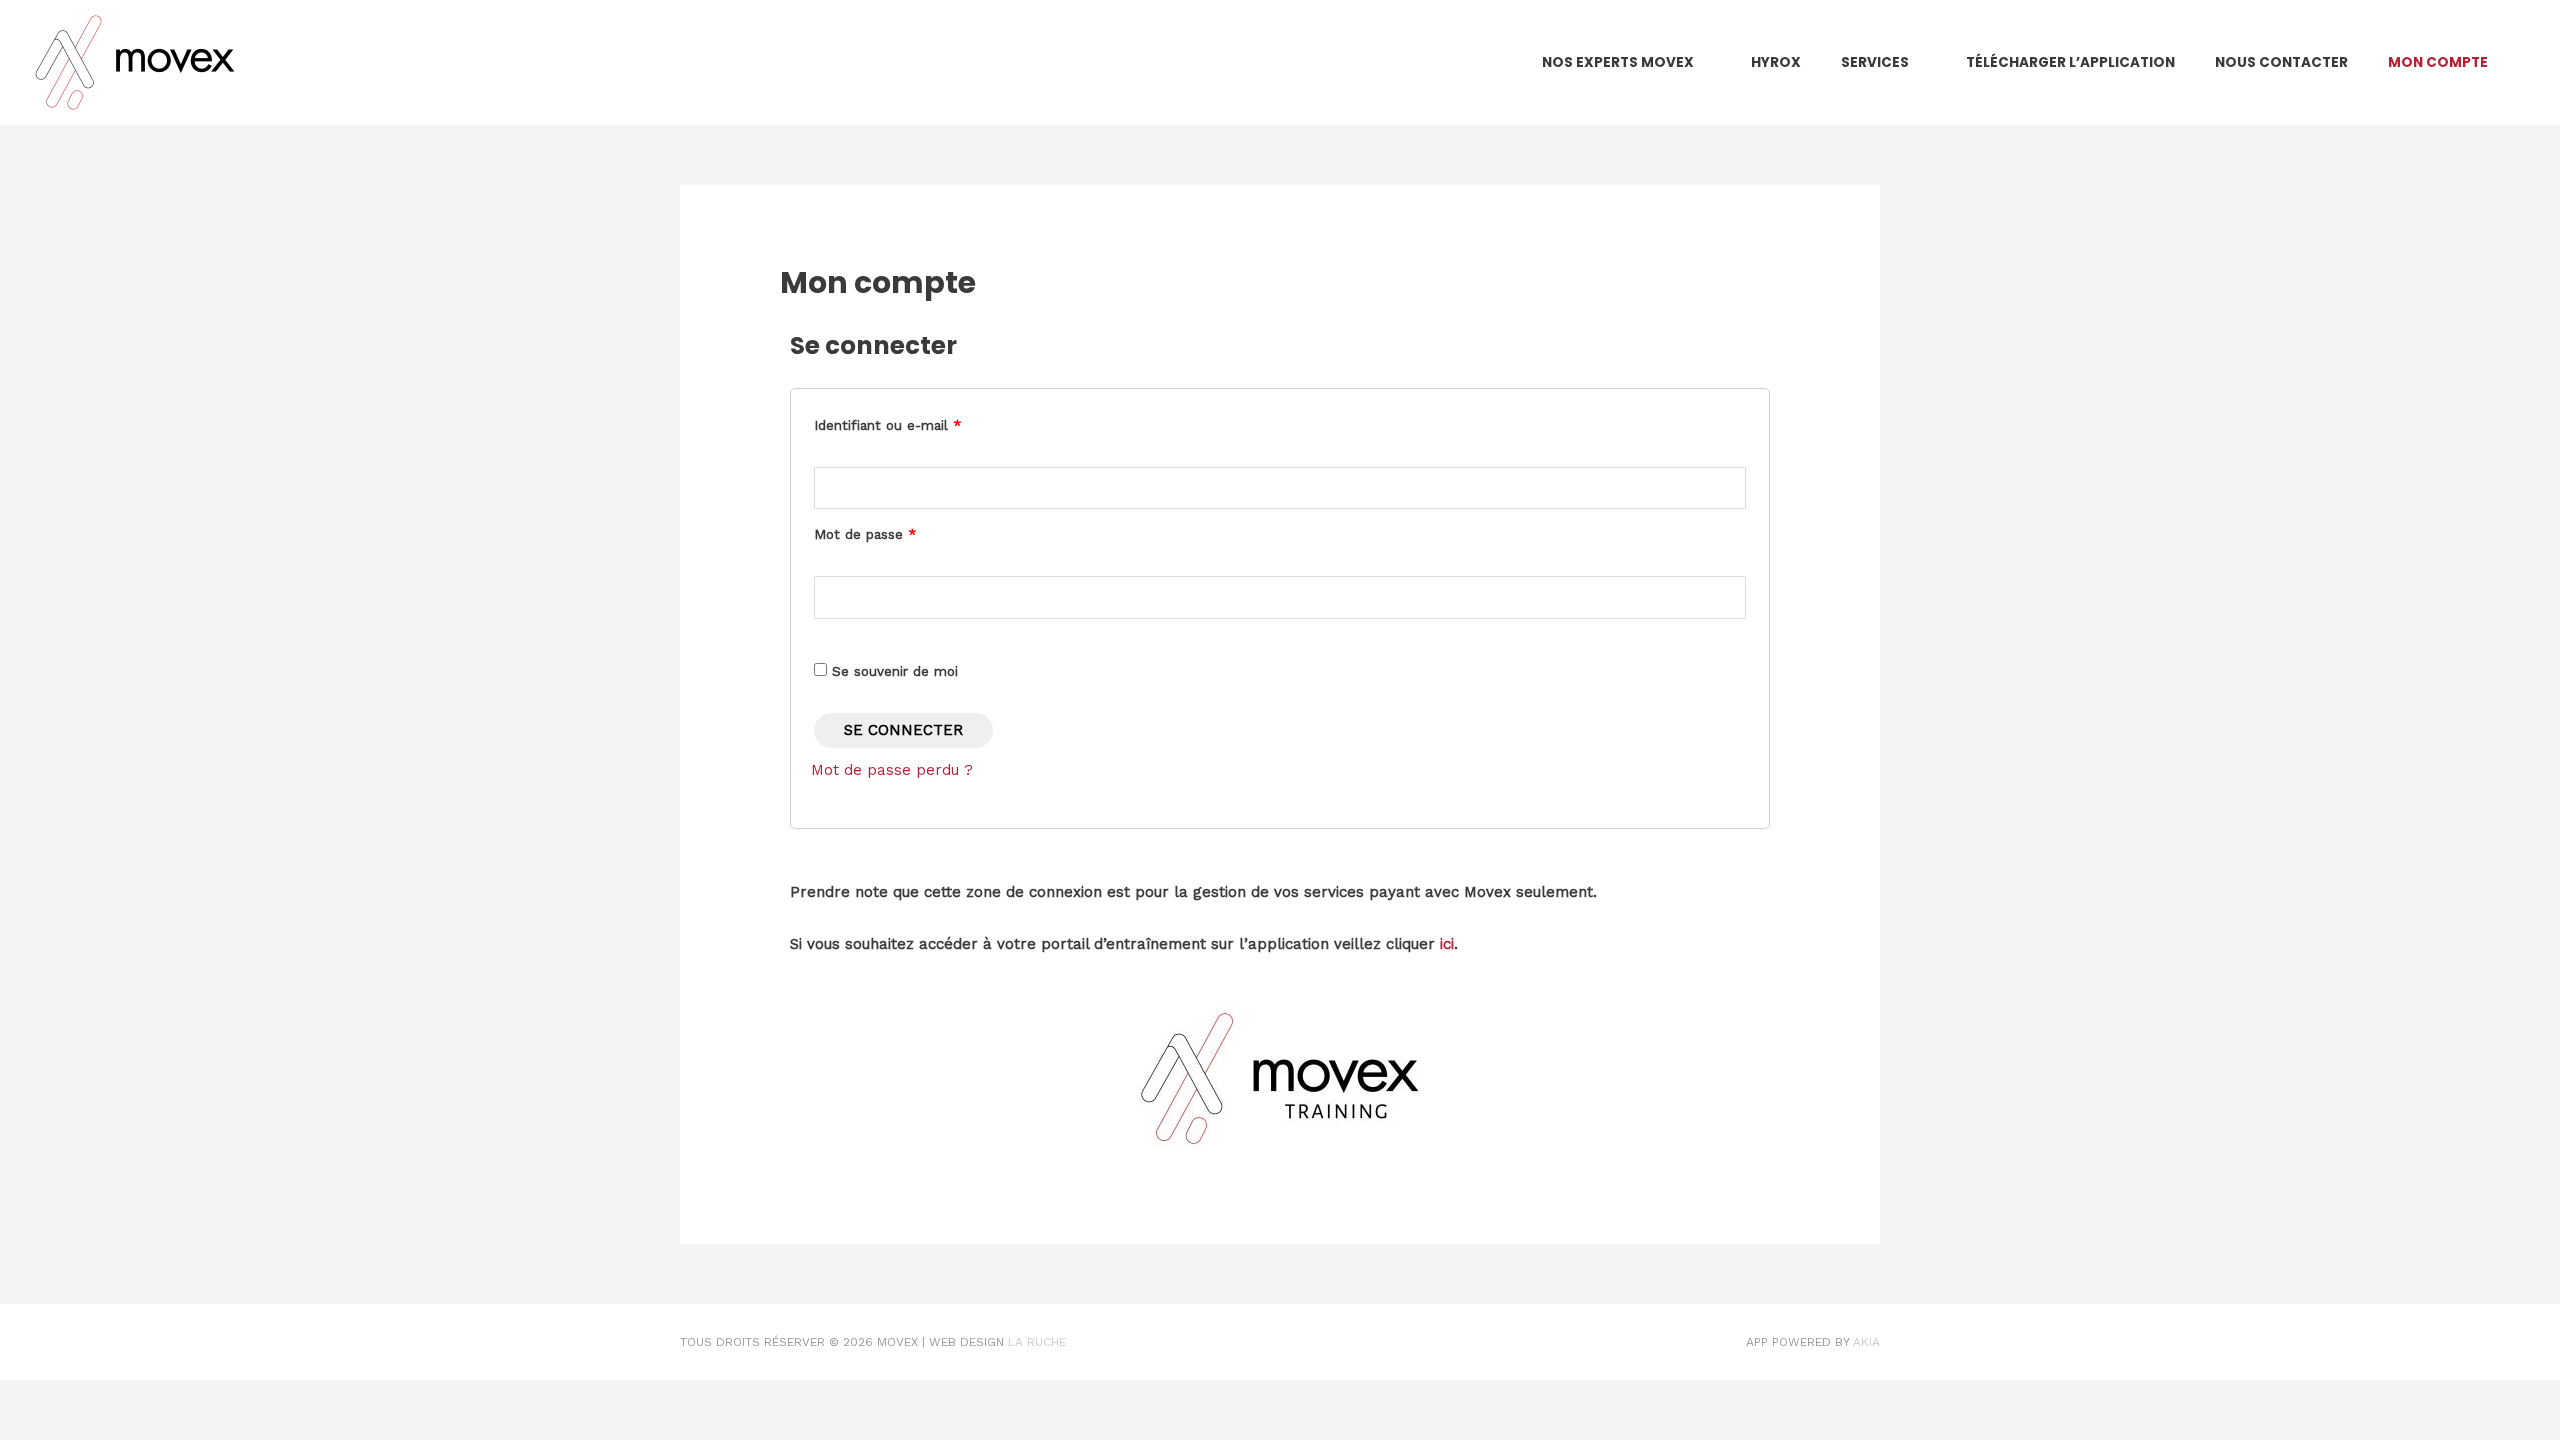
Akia (1866, 1342)
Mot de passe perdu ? (892, 770)
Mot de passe (865, 534)
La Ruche (1037, 1342)
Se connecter (903, 730)
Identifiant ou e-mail (887, 425)
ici (1447, 944)
